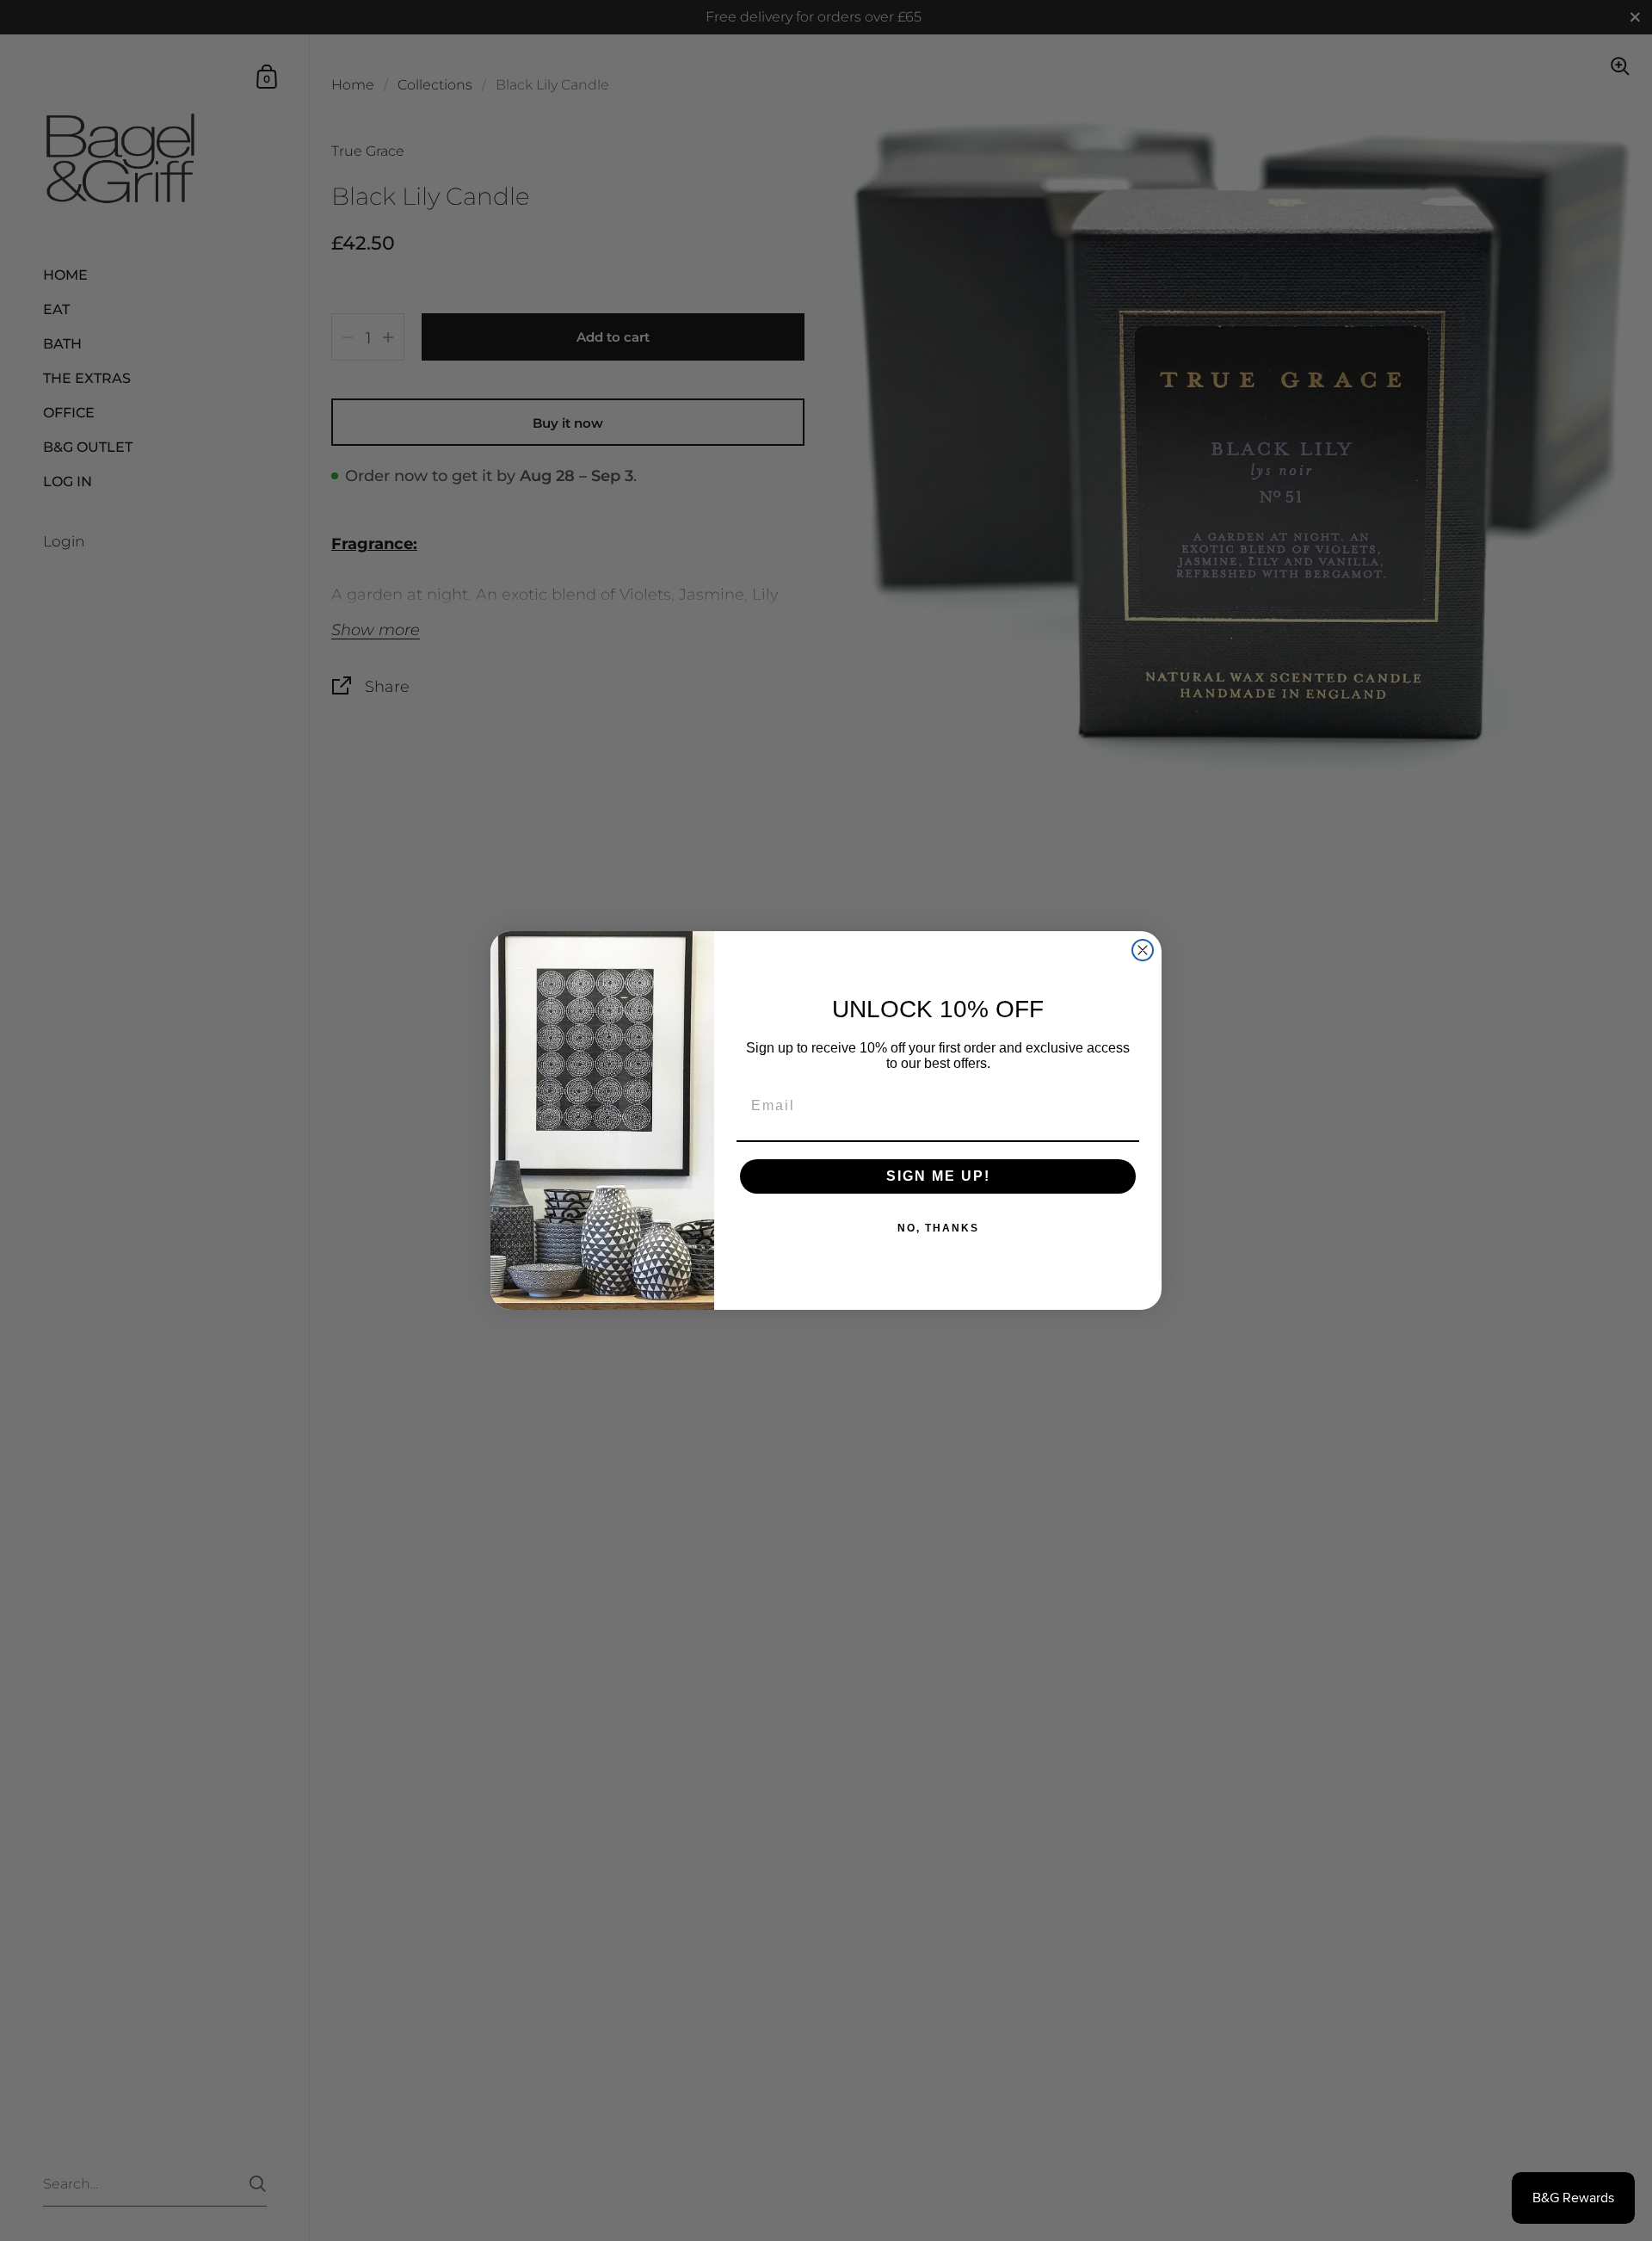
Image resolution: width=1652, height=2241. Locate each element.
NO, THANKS (938, 1228)
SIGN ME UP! (938, 1176)
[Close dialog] (1143, 950)
